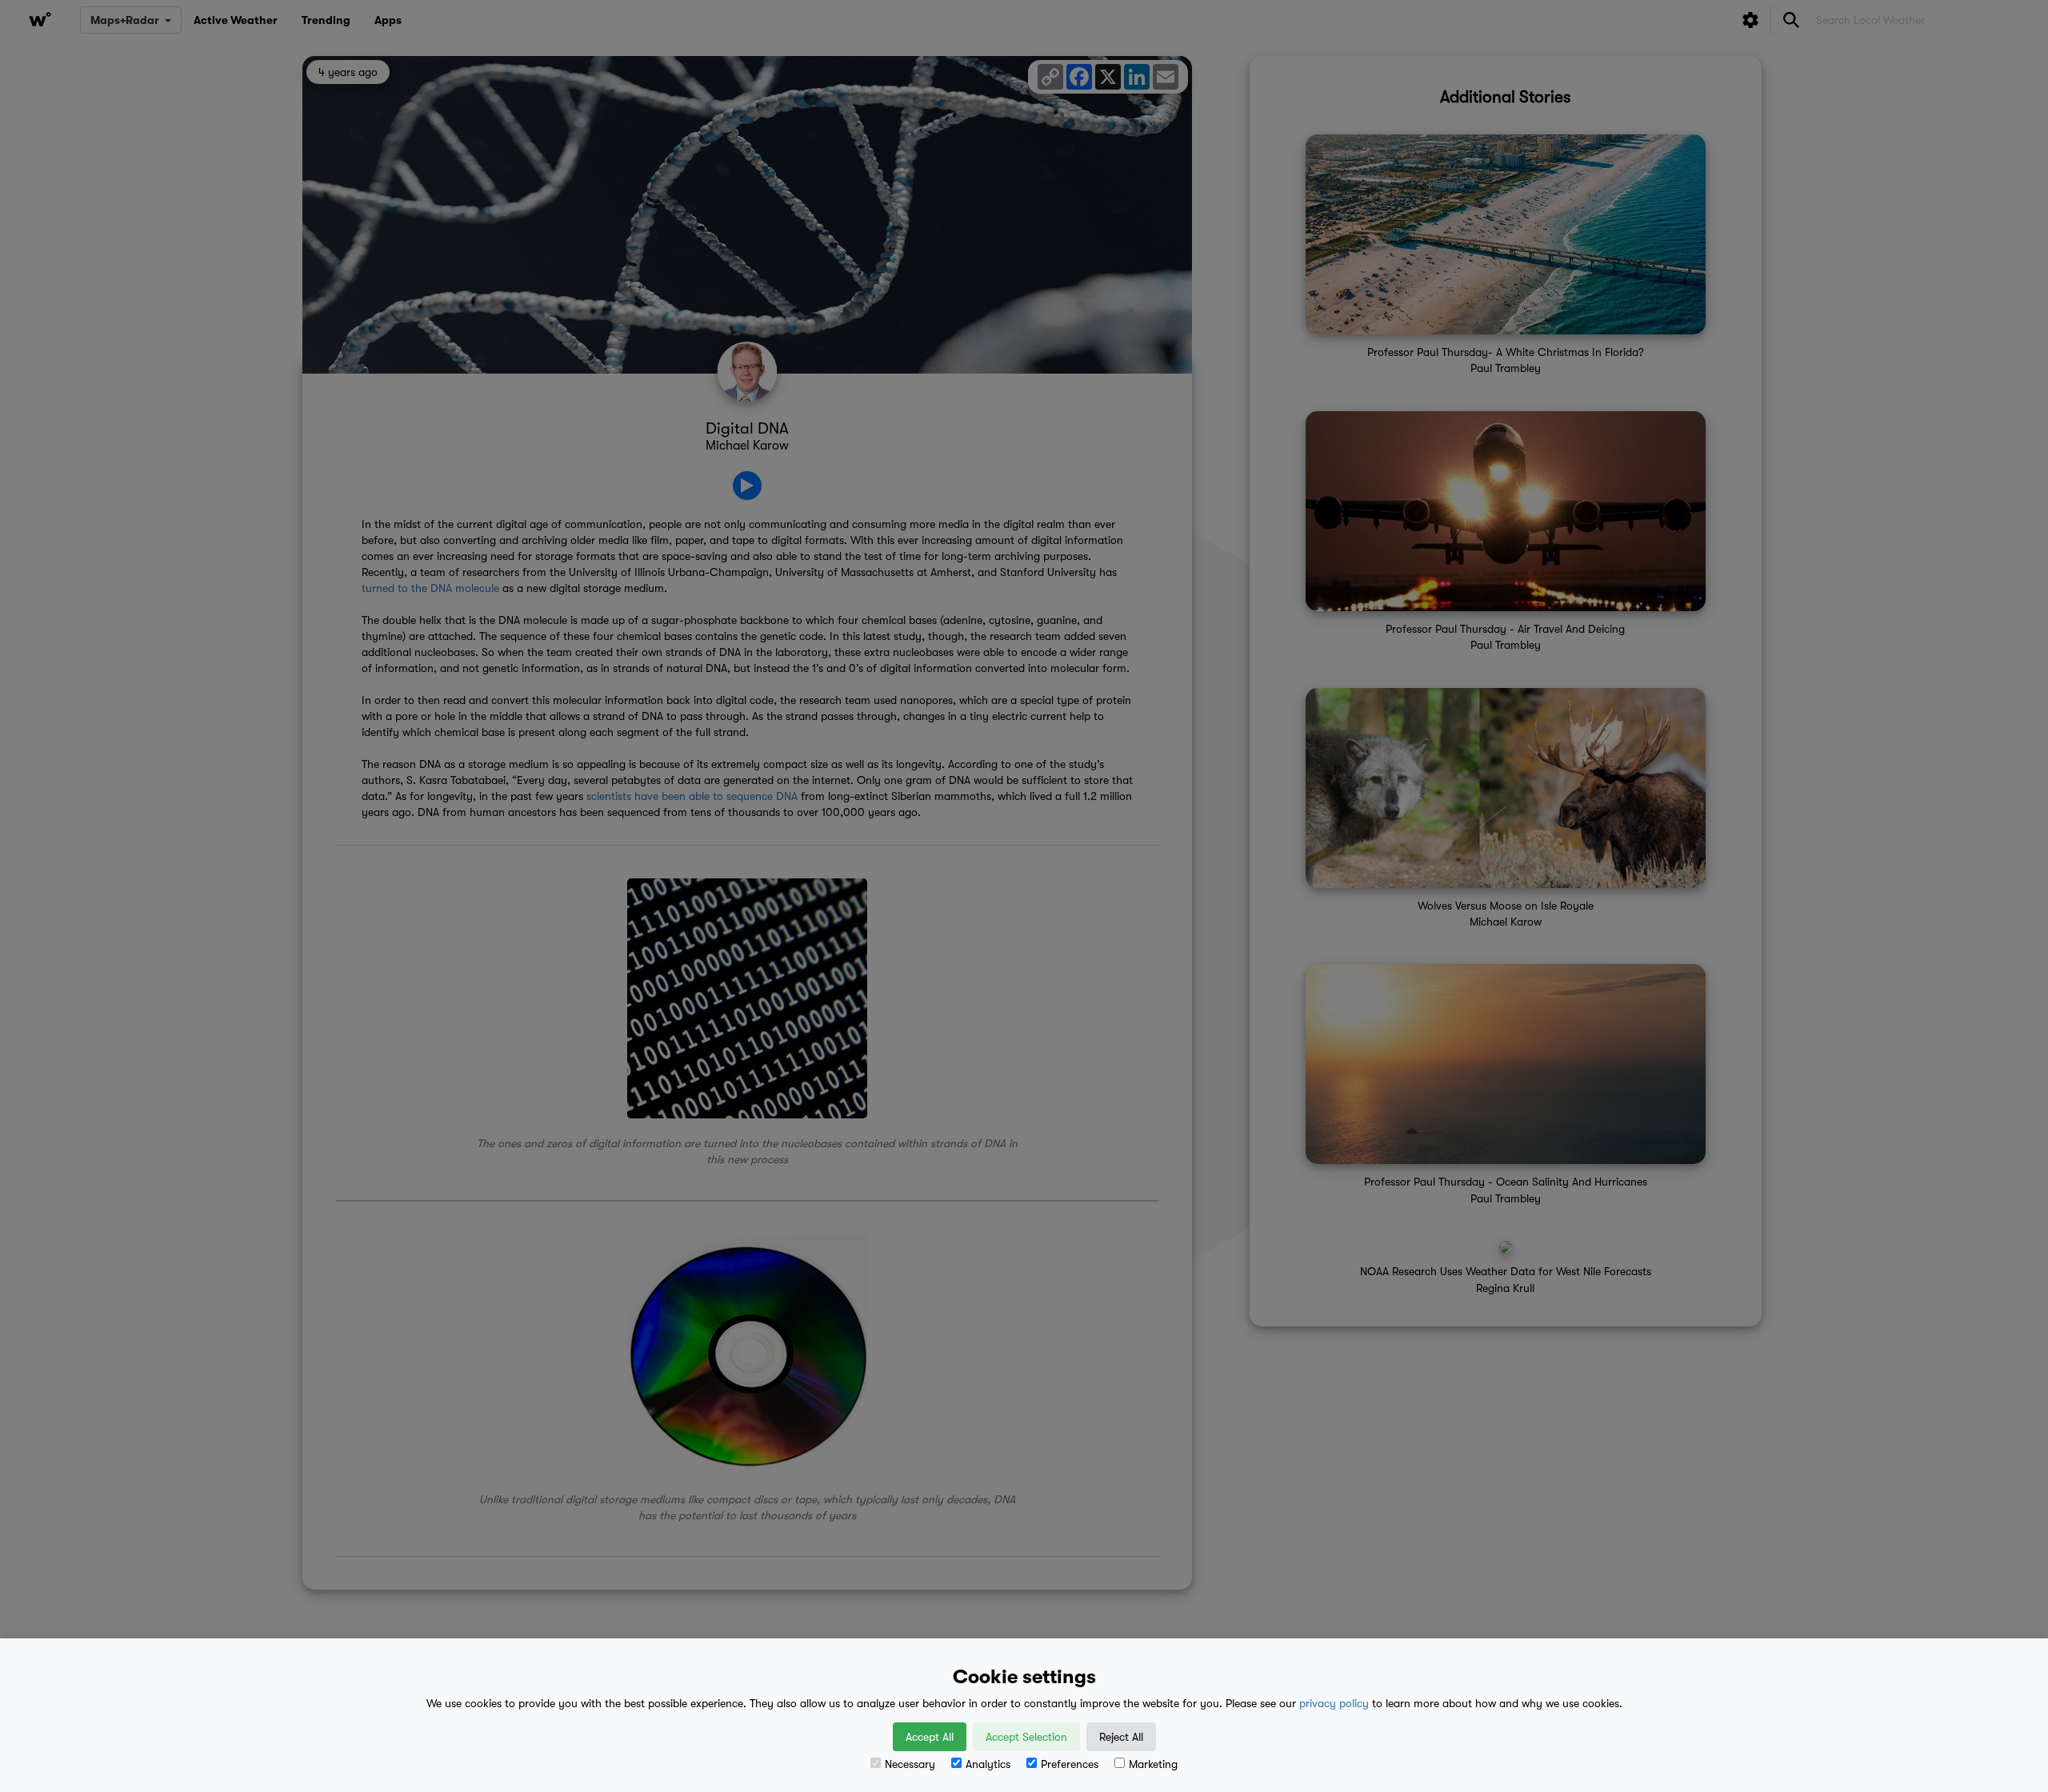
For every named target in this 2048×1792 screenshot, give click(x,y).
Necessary (910, 1764)
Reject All (1121, 1737)
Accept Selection (1026, 1737)
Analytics (988, 1764)
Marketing (1153, 1764)
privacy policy (1334, 1703)
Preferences (1070, 1764)
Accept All (930, 1737)
